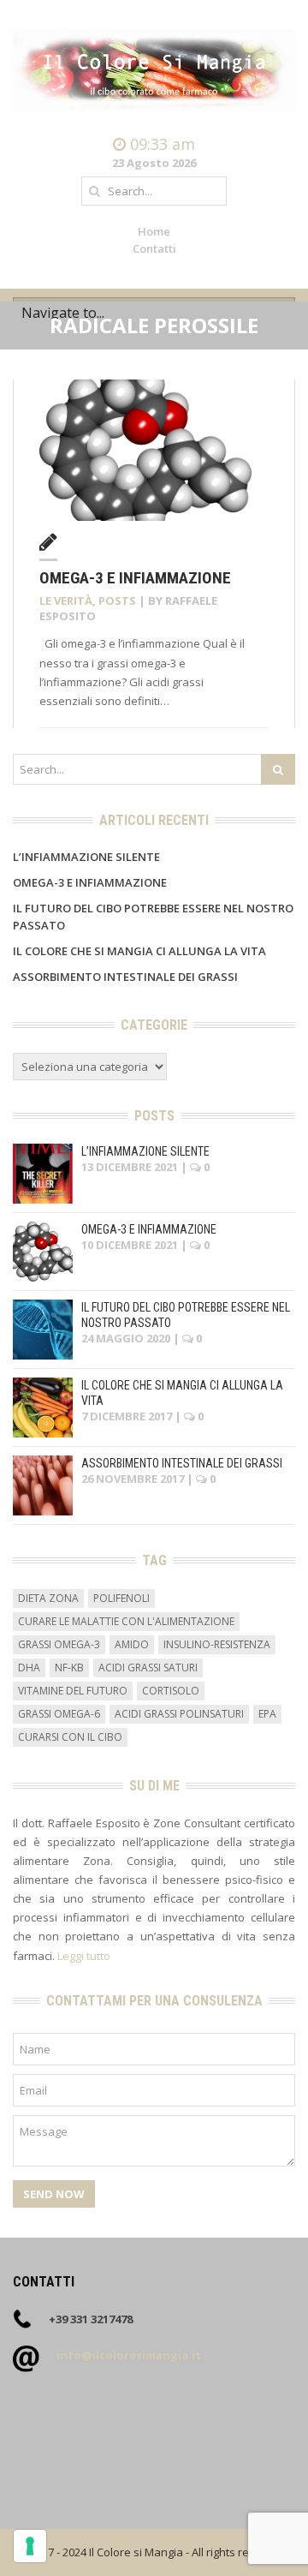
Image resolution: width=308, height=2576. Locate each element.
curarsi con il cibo (70, 1737)
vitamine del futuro (73, 1691)
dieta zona (48, 1598)
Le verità (66, 601)
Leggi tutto (84, 1956)
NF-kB (69, 1668)
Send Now (54, 2194)
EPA (267, 1714)
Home (154, 231)
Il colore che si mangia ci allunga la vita (139, 951)
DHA (29, 1668)
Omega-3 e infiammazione (135, 578)
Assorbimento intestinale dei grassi (125, 977)
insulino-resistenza (217, 1644)
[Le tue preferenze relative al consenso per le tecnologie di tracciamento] (30, 2546)
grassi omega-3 (59, 1644)
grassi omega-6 (59, 1714)
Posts (117, 601)
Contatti (154, 248)
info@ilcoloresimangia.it (129, 2355)
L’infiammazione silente (86, 857)
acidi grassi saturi (148, 1668)
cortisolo (171, 1691)
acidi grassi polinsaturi (179, 1714)
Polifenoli (121, 1598)
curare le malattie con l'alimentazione (126, 1621)
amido (132, 1644)
